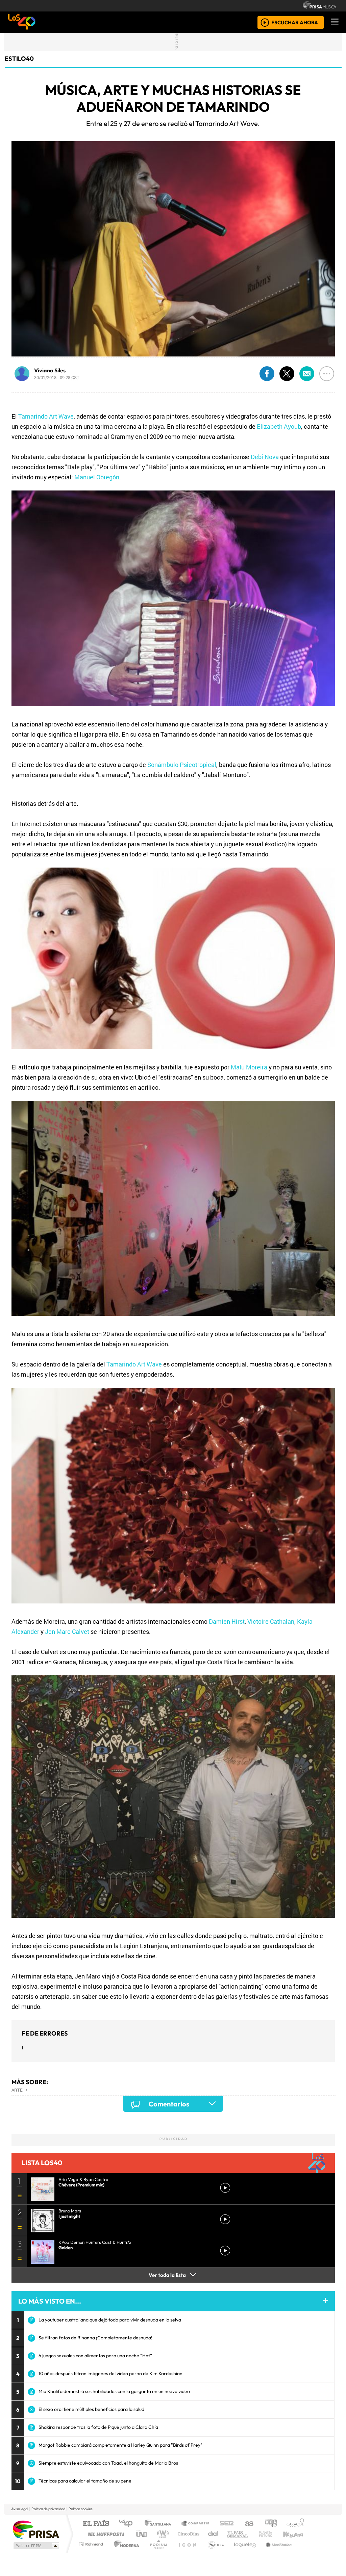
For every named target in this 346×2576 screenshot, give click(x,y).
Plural (157, 2553)
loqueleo (243, 2553)
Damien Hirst (227, 1621)
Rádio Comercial (305, 2553)
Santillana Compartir (196, 2524)
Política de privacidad (48, 2509)
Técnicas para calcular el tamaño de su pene (85, 2481)
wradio (162, 2534)
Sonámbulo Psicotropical (182, 765)
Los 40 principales (128, 2524)
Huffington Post (105, 2534)
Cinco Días (188, 2534)
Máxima (231, 2534)
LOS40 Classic (251, 2534)
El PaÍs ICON (186, 2553)
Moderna (125, 2553)
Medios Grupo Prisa (36, 2546)
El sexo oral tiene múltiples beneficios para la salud (91, 2409)
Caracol (295, 2524)
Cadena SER (227, 2524)
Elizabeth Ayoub (279, 426)
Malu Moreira (249, 1067)
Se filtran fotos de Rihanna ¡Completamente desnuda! (95, 2338)
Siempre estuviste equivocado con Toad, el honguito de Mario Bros (108, 2463)
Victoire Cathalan (271, 1621)
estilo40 (19, 59)
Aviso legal (20, 2509)
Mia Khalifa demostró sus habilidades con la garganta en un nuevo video (114, 2391)
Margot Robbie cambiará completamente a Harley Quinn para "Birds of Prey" (120, 2445)
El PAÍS (96, 2524)
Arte (17, 2090)
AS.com (248, 2524)
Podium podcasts (92, 2542)
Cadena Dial (272, 2534)
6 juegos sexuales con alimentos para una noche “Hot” (95, 2356)
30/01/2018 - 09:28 (57, 377)
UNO (142, 2534)
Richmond (92, 2553)
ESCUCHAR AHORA (295, 22)
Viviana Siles (50, 370)
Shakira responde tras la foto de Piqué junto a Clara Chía (98, 2427)
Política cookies (81, 2509)
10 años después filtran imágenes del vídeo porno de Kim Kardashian (110, 2373)
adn (270, 2524)
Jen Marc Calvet (67, 1631)
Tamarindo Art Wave (46, 416)
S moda (214, 2553)
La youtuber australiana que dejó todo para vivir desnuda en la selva (110, 2320)
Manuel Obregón (97, 477)
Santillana (160, 2524)
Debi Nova (265, 457)
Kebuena (296, 2534)
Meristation (275, 2553)
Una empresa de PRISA (36, 2529)
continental (213, 2534)
